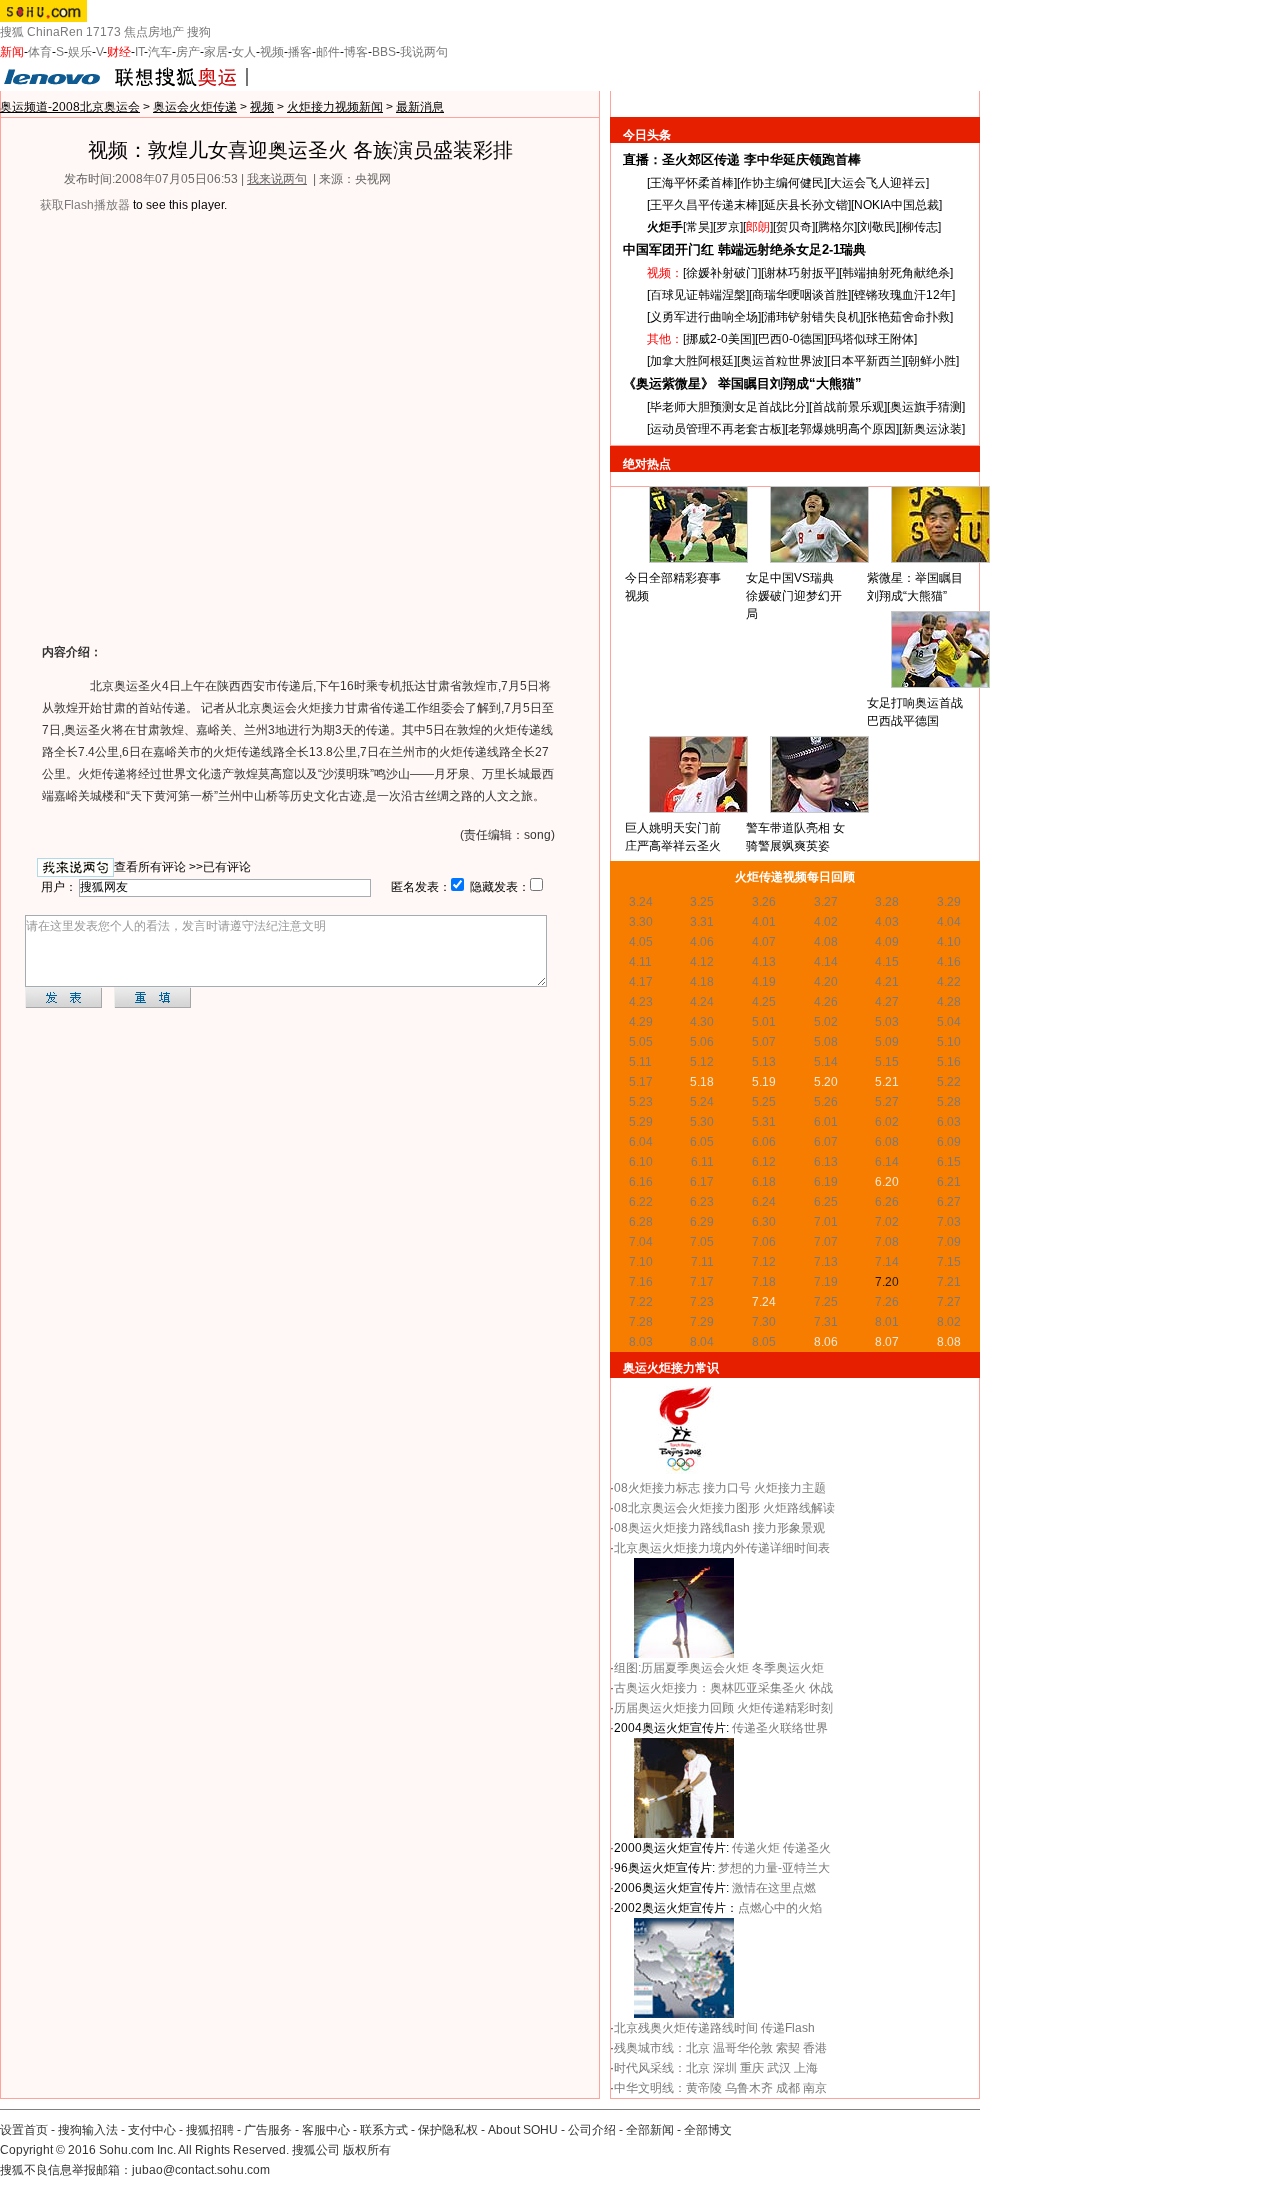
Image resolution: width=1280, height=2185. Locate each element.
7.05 (702, 1242)
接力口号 (727, 1488)
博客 (356, 52)
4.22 (949, 982)
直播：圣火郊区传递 (681, 159)
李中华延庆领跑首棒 (802, 159)
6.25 (826, 1202)
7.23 (702, 1302)
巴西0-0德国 (791, 339)
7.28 (641, 1322)
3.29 (949, 902)
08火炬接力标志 (657, 1488)
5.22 (949, 1082)
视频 (272, 52)
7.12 (764, 1262)
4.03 (887, 922)
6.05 (702, 1142)
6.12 (764, 1162)
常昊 (698, 227)
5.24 (702, 1102)
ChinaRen (55, 32)
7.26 (887, 1302)
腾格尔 (836, 227)
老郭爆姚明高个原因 (842, 429)
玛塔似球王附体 (872, 339)
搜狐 (12, 32)
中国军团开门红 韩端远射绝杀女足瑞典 (744, 249)
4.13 (764, 962)
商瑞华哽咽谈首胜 (800, 295)
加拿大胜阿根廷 (692, 361)
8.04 (702, 1342)
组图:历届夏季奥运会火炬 (683, 1668)
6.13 (826, 1162)
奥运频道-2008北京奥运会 (70, 107)
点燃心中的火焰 (780, 1908)
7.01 (826, 1222)
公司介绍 (592, 2130)
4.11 (640, 962)
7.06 (764, 1242)
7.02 (887, 1222)
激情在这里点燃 (774, 1888)
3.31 (702, 922)
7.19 (826, 1282)
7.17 (702, 1282)
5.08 (826, 1042)
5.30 (702, 1122)
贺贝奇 (794, 227)
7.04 (641, 1242)
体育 (40, 52)
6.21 (949, 1182)
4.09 (887, 942)
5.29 (641, 1122)
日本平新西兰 (866, 361)
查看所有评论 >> (158, 867)
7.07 (826, 1242)
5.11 (640, 1062)
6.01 (826, 1122)
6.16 (641, 1182)
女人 (244, 52)
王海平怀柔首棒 (692, 183)
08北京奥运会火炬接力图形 (687, 1508)
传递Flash (788, 2028)
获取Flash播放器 (85, 205)
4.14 (826, 962)
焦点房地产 (154, 32)
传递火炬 (756, 1848)
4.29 (641, 1022)
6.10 (641, 1162)
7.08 (887, 1242)
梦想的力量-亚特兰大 (774, 1868)
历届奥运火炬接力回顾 (674, 1708)
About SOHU (523, 2130)
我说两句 (424, 52)
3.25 (702, 902)
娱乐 (80, 52)
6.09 (949, 1142)
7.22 (641, 1302)
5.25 (764, 1102)
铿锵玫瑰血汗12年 (903, 295)
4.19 (764, 982)
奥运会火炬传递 (195, 107)
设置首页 (24, 2130)
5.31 (764, 1122)
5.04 (949, 1022)
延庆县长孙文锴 (806, 205)
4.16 (949, 962)
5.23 (641, 1102)
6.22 (641, 1202)
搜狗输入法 (88, 2130)
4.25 (764, 1002)
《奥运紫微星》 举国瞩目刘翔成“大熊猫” (742, 383)
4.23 (641, 1002)
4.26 (826, 1002)
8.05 (764, 1342)
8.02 (949, 1322)
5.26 (826, 1102)
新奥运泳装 (932, 429)
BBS (384, 52)
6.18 (764, 1182)
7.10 (641, 1262)
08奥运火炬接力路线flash (682, 1528)
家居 (216, 52)
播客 (300, 52)
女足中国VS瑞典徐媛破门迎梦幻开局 (794, 596)
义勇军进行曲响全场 (704, 317)
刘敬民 (878, 227)
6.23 (702, 1202)
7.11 (702, 1262)
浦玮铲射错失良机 (812, 317)
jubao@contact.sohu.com (201, 2170)
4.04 (949, 922)
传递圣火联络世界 (780, 1728)
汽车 (160, 52)
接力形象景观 (789, 1528)
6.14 (887, 1162)
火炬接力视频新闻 (335, 107)
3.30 (641, 922)
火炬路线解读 (799, 1508)
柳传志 (920, 227)
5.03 (887, 1022)
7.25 (826, 1302)
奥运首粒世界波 (782, 361)
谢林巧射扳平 (800, 273)
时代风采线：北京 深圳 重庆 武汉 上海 (716, 2068)
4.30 (702, 1022)
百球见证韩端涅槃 (698, 295)
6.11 (702, 1162)
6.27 (949, 1202)
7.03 (949, 1222)
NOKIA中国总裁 (896, 205)
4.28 (949, 1002)
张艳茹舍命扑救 (908, 317)
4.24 (702, 1002)
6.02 (887, 1122)
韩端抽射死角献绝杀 (896, 273)
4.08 (826, 942)
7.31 (826, 1322)
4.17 (641, 982)
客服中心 (326, 2130)
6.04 (641, 1142)
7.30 (764, 1322)
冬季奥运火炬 (788, 1668)
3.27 (826, 902)
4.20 (826, 982)
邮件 (328, 52)
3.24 (641, 902)
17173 (103, 32)
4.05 (641, 942)
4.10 (949, 942)
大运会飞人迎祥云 (878, 183)
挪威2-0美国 (719, 339)
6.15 (949, 1162)
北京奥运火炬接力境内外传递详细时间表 (722, 1548)
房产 (188, 52)
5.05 (641, 1042)
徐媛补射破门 (722, 273)
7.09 (949, 1242)
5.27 (887, 1102)
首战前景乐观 (848, 407)
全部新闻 (650, 2130)
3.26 (764, 902)
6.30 (764, 1222)
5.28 (949, 1102)
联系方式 (384, 2130)
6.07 (826, 1142)
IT (139, 52)
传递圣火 (807, 1848)
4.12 (702, 962)
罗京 (728, 227)
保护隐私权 (448, 2130)
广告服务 (268, 2130)
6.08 (887, 1142)
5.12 (702, 1062)
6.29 (702, 1222)
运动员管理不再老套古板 (716, 429)
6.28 (641, 1222)
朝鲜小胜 (932, 361)
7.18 (764, 1282)
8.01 (887, 1322)
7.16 (641, 1282)
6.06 (764, 1142)
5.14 (826, 1062)
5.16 (949, 1062)
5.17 (641, 1082)
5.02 (826, 1022)
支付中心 (152, 2130)
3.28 (887, 902)
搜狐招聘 (210, 2130)
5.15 (887, 1062)
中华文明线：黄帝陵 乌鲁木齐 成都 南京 (720, 2088)
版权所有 (367, 2150)
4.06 (702, 942)
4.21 (887, 982)
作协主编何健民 (782, 183)
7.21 (949, 1282)
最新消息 (420, 107)
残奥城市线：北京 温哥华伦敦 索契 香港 (720, 2048)
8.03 (641, 1342)
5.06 (702, 1042)
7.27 (949, 1302)
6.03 (949, 1122)
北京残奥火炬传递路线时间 (686, 2028)
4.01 (764, 922)
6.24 (764, 1202)
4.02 (826, 922)
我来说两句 (277, 179)
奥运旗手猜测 (926, 407)
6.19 (826, 1182)
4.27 (887, 1002)
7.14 (887, 1262)
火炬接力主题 (790, 1488)
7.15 (949, 1262)
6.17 (702, 1182)
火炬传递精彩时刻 (785, 1708)
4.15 (887, 962)
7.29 (702, 1322)
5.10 (949, 1042)
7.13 (826, 1262)
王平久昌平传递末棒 (704, 205)
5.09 (887, 1042)
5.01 (764, 1022)
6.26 (887, 1202)
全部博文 (708, 2130)
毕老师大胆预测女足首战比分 (728, 407)
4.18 (702, 982)
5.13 (764, 1062)
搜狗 (199, 32)
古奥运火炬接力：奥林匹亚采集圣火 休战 (723, 1688)
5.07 (764, 1042)
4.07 (764, 942)
